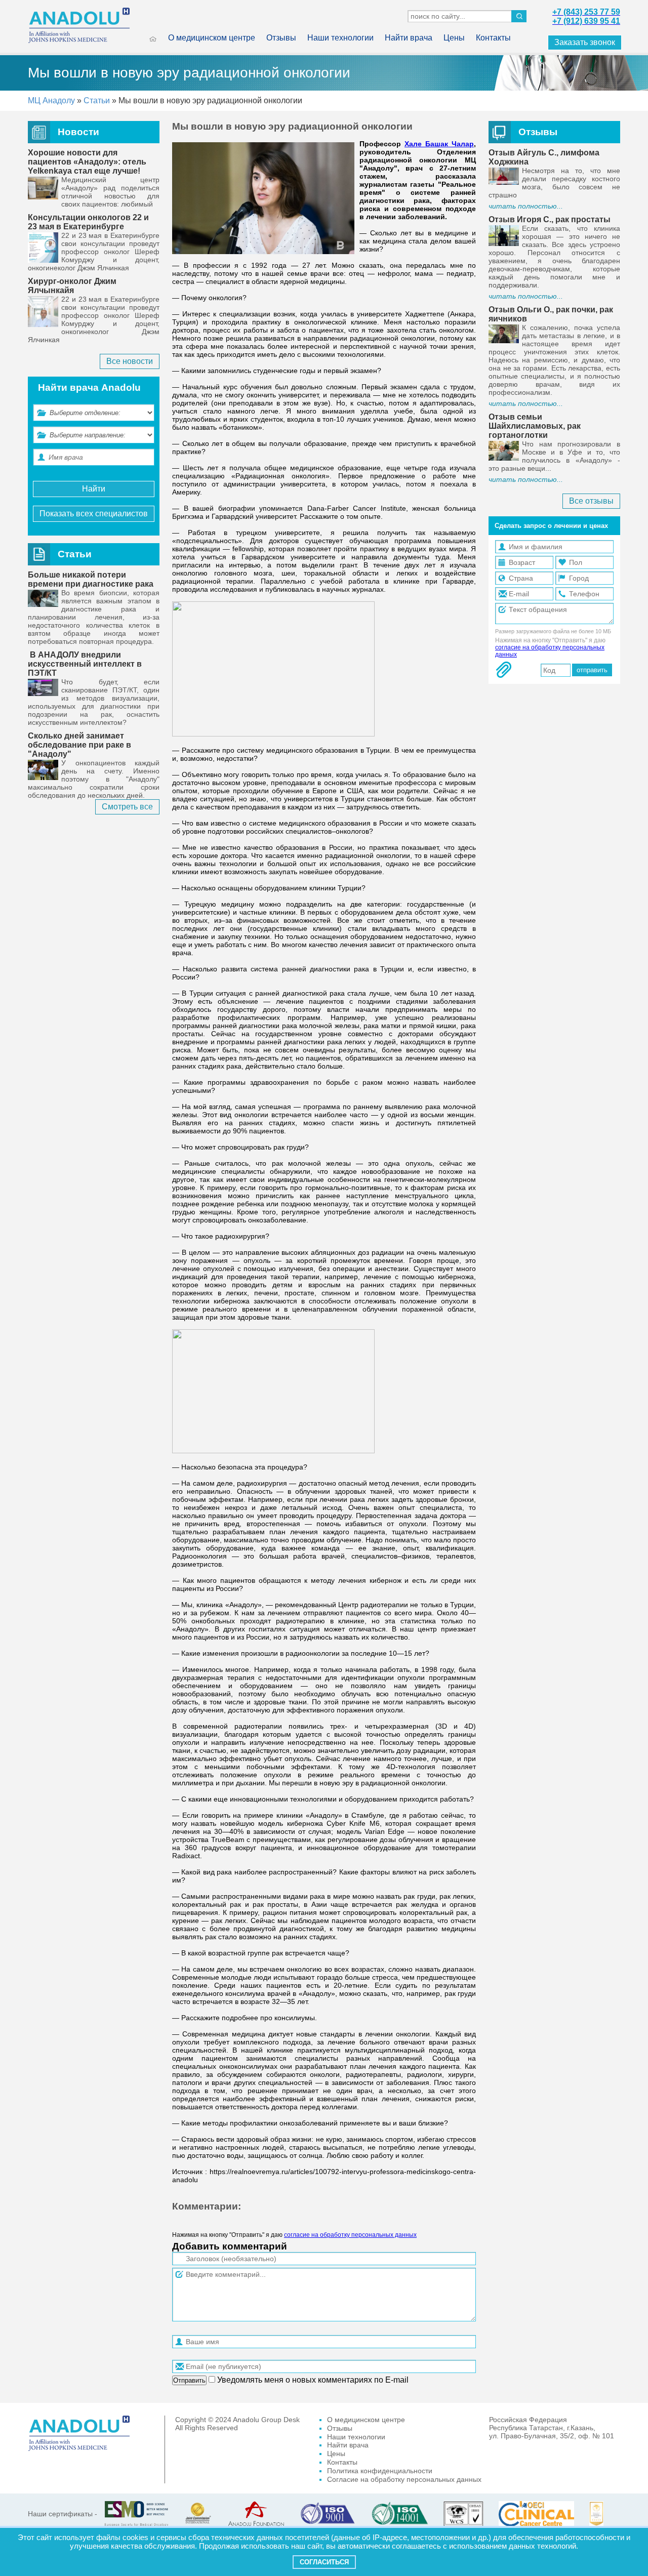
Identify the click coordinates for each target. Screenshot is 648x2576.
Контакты (493, 38)
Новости (78, 132)
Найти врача (409, 38)
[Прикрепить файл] (504, 670)
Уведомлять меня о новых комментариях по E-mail (312, 2380)
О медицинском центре (212, 38)
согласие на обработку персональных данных (350, 2235)
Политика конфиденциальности (380, 2471)
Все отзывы (591, 501)
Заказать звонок (585, 42)
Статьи (97, 100)
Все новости (130, 361)
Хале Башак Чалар (439, 144)
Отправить (189, 2380)
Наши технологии (340, 38)
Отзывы (281, 38)
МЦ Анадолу (51, 100)
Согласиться (324, 2562)
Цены (454, 38)
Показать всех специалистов (94, 514)
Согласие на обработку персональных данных (404, 2479)
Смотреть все (127, 807)
